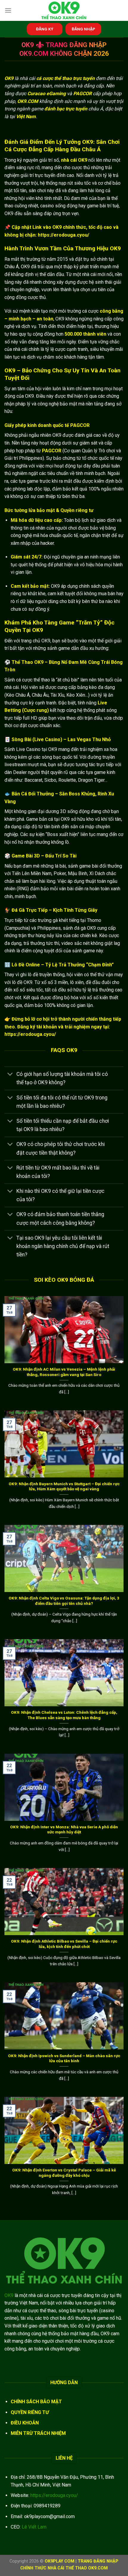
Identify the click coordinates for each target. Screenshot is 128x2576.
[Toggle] (10, 1075)
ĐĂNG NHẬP (83, 29)
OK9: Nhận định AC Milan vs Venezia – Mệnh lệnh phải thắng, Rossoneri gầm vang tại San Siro (64, 1372)
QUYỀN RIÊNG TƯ (30, 2412)
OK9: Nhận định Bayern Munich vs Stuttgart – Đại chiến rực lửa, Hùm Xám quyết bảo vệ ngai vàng (64, 1486)
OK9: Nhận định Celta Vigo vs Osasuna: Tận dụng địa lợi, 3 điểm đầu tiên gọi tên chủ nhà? (64, 1601)
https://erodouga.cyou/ (54, 2495)
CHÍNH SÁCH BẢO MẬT (36, 2402)
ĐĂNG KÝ (45, 29)
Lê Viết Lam (34, 2527)
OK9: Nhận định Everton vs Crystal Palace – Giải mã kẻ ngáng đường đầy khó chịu (64, 2173)
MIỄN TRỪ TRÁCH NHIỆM (38, 2433)
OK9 (9, 2295)
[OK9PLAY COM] (64, 10)
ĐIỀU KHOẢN (25, 2423)
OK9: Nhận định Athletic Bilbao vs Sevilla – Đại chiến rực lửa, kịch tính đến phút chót (64, 1944)
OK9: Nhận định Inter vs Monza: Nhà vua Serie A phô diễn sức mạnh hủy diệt (64, 1830)
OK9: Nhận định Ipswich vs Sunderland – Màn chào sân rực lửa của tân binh (64, 2058)
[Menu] (8, 10)
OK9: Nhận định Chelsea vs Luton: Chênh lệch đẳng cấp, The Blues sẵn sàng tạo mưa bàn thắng (64, 1715)
